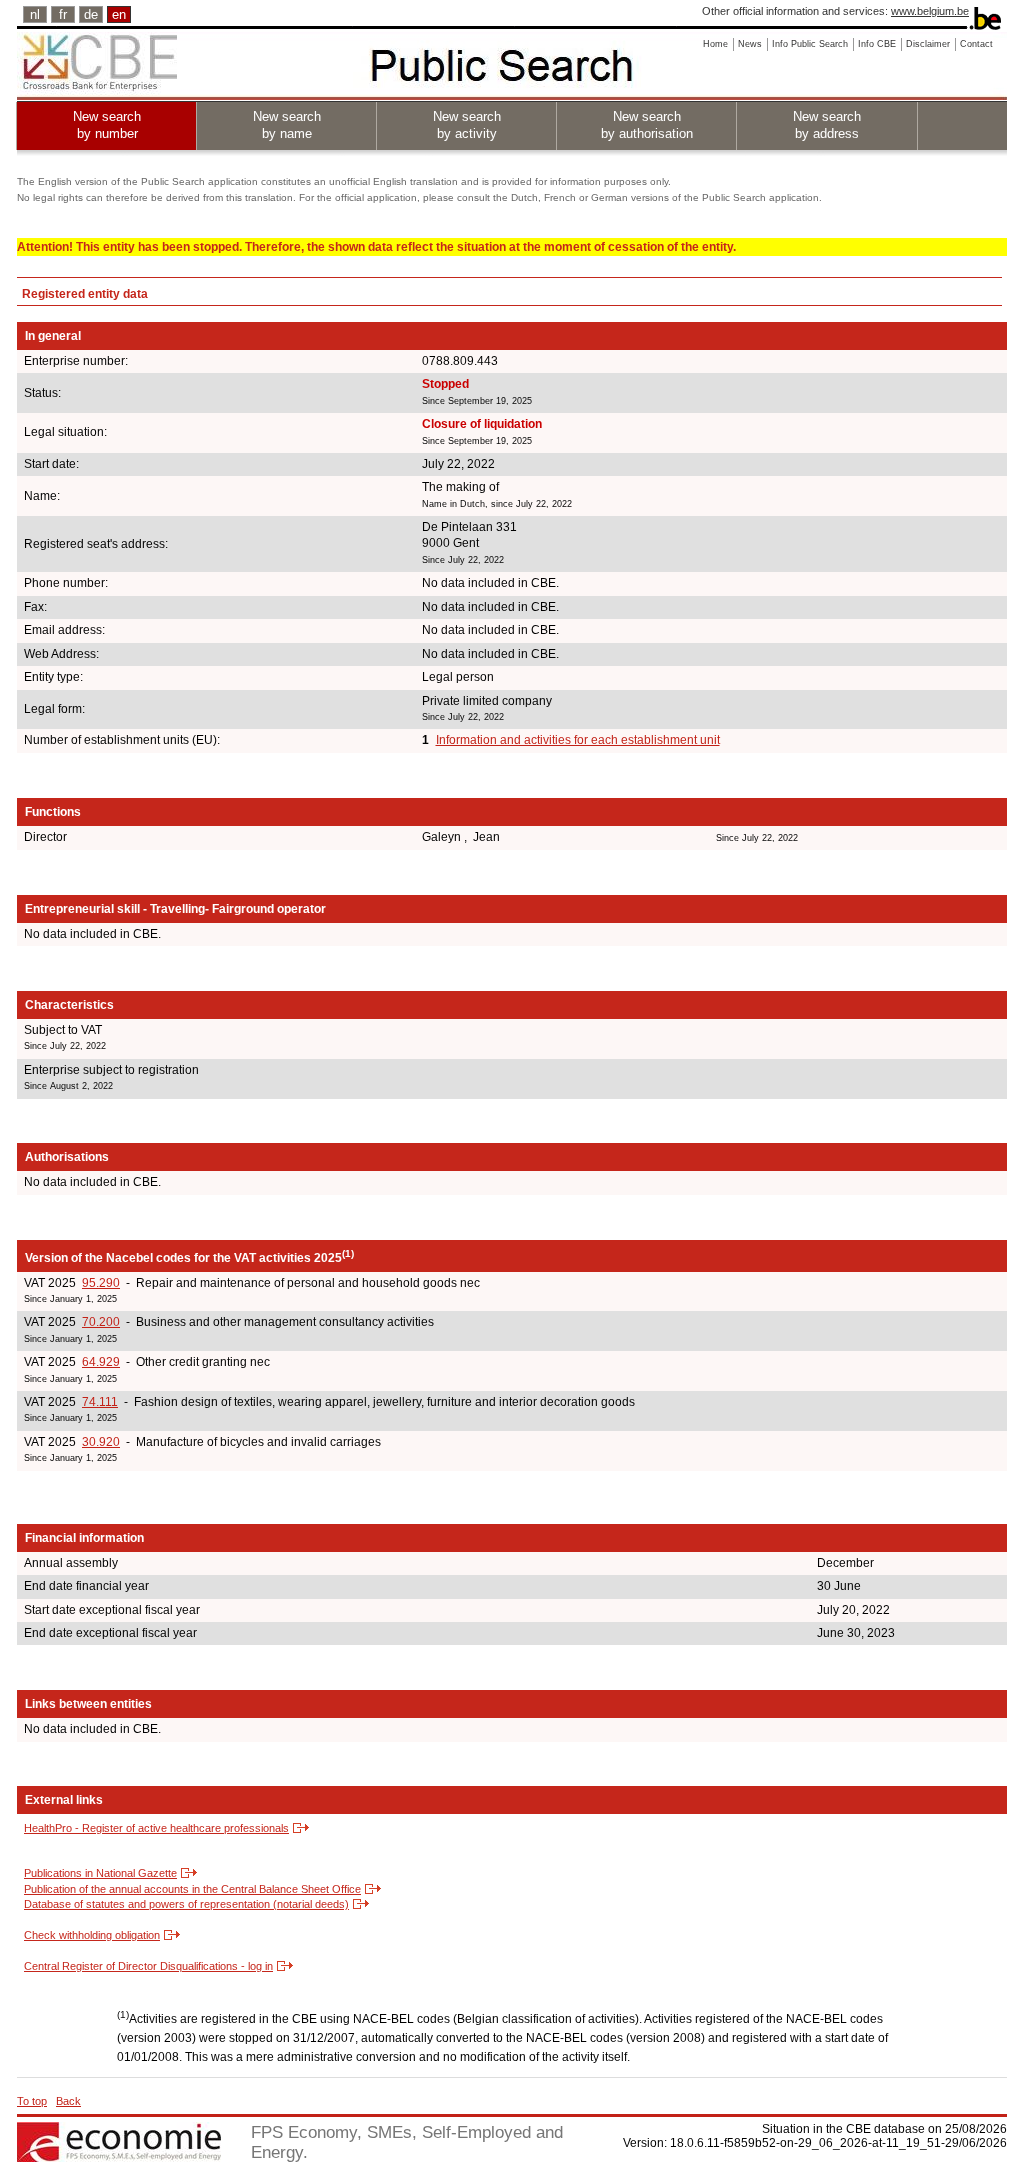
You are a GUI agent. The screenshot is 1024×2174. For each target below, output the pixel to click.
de (91, 14)
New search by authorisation (647, 125)
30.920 (101, 1442)
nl (35, 14)
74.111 (100, 1402)
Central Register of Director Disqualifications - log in (148, 1966)
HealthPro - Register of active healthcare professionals (156, 1828)
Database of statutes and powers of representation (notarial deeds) (186, 1904)
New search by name (287, 125)
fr (63, 14)
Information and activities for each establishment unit (578, 740)
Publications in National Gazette (100, 1873)
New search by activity (467, 125)
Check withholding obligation (92, 1935)
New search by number (107, 125)
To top (32, 2101)
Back (68, 2101)
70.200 (101, 1322)
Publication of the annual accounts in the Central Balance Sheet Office (192, 1889)
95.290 (101, 1283)
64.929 (101, 1362)
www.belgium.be (930, 11)
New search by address (827, 125)
